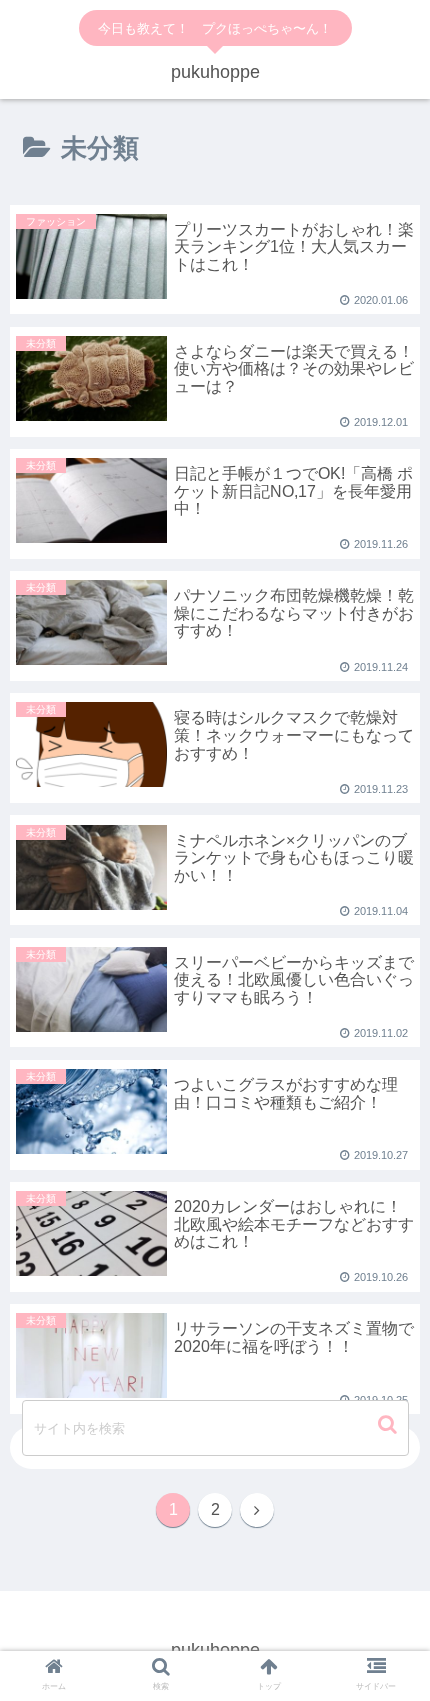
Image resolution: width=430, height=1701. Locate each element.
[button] (389, 1424)
